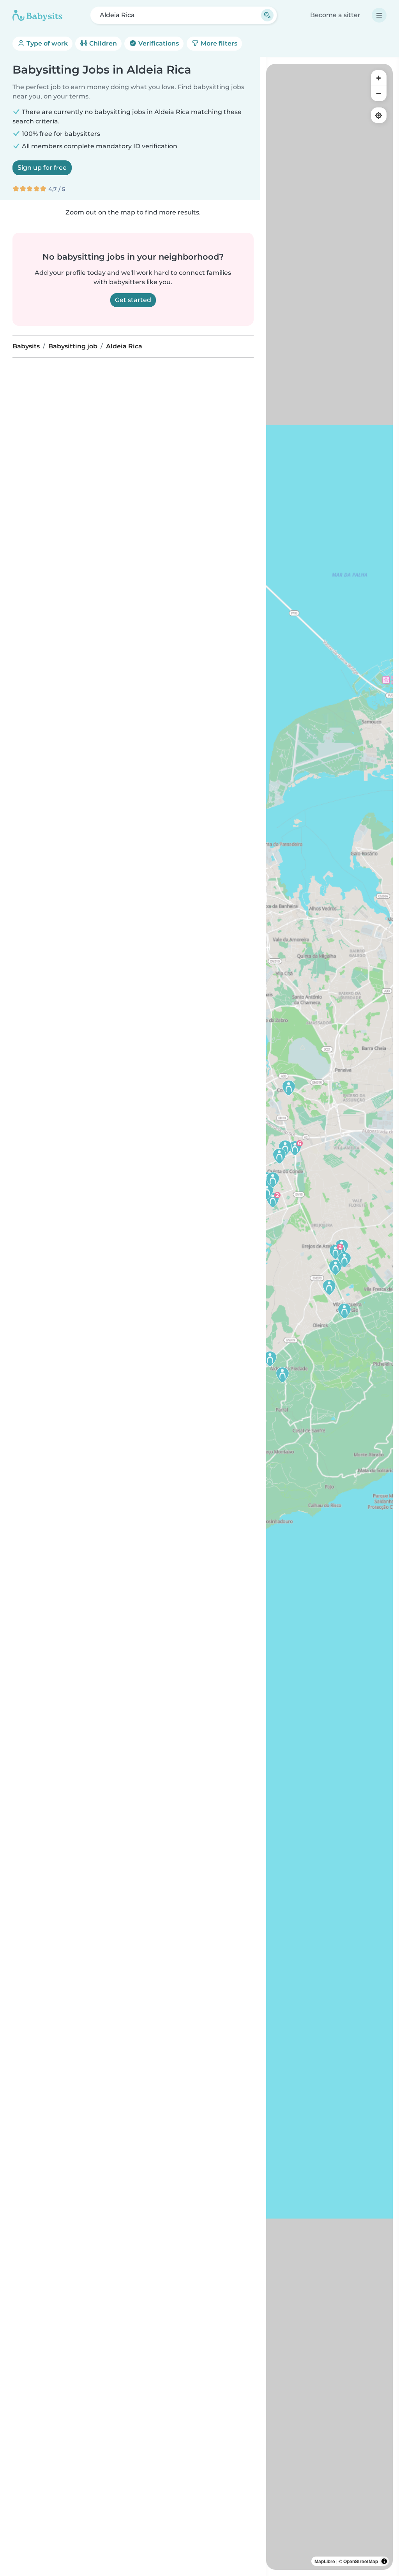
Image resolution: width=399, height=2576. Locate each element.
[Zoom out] (379, 93)
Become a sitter (335, 15)
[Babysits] (37, 15)
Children (102, 43)
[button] (329, 1287)
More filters (218, 43)
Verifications (158, 43)
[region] (329, 1317)
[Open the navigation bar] (379, 15)
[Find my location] (379, 115)
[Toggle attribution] (384, 2561)
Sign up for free (42, 168)
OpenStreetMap (361, 2561)
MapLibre (325, 2561)
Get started (133, 300)
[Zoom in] (379, 78)
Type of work (46, 43)
